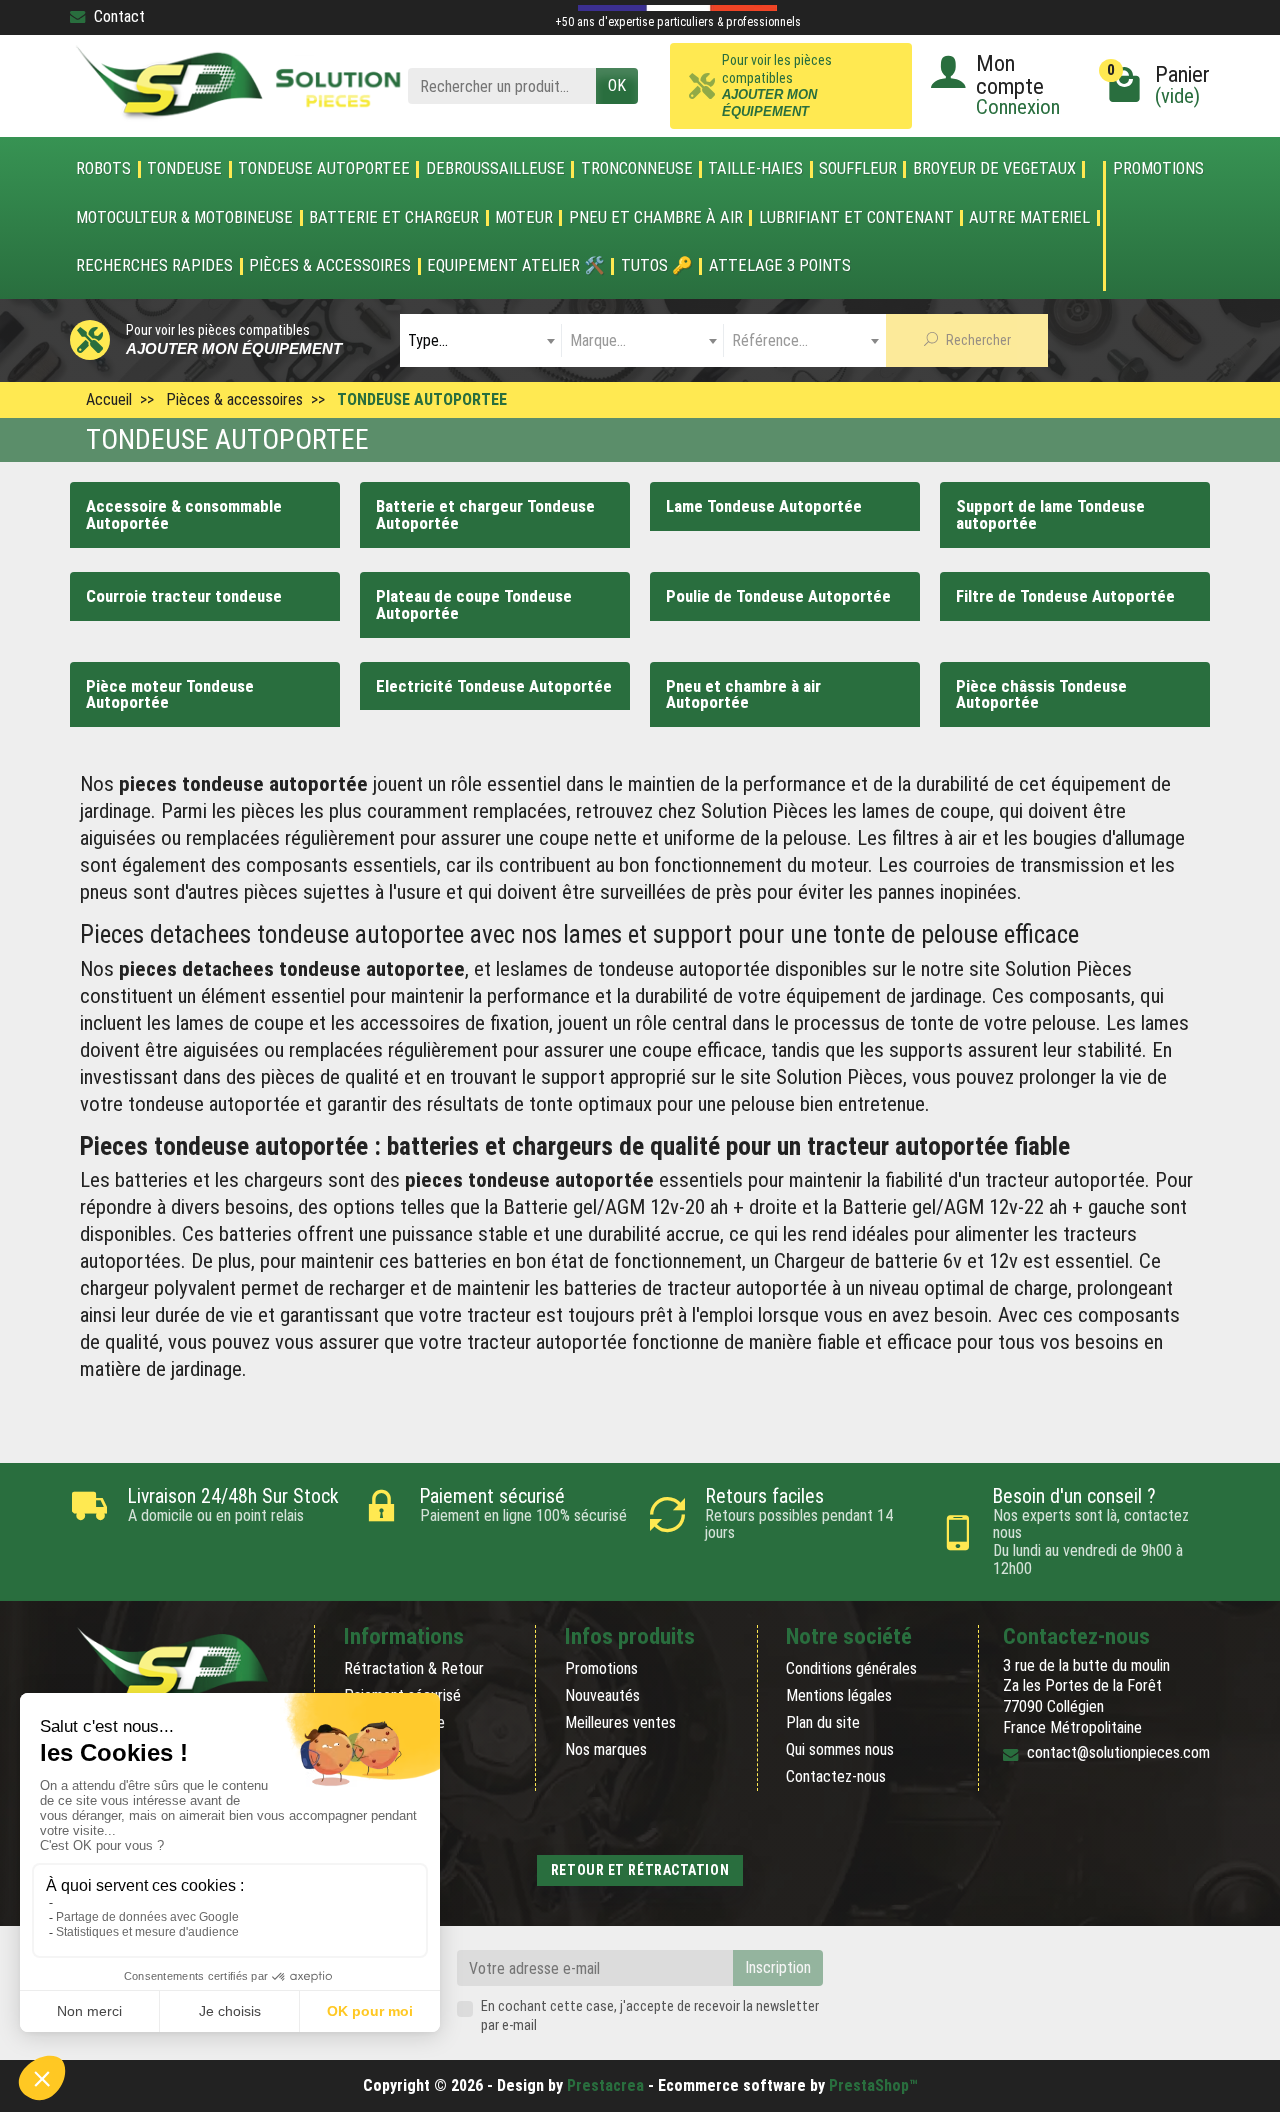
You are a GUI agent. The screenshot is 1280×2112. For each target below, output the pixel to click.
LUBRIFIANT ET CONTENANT (856, 218)
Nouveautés (602, 1695)
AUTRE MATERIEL (1029, 218)
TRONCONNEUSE (637, 169)
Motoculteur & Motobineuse (184, 218)
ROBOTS (103, 169)
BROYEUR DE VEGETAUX (994, 169)
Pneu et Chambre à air (656, 218)
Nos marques (606, 1749)
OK (617, 85)
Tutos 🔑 (657, 266)
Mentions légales (839, 1695)
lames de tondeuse (597, 969)
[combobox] (481, 340)
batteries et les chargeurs (219, 1180)
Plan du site (823, 1722)
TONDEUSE (184, 169)
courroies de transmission (1018, 865)
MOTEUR (524, 218)
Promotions (1158, 169)
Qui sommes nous (840, 1749)
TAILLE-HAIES (755, 169)
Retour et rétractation (640, 1870)
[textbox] (481, 340)
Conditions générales (851, 1668)
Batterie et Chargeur (394, 218)
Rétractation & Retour (414, 1668)
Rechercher (977, 340)
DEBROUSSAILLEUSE (495, 169)
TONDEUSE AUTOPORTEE (324, 169)
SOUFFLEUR (858, 169)
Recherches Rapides (154, 266)
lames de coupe (926, 811)
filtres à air (934, 838)
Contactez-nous (836, 1776)
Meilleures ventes (620, 1722)
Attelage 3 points (780, 266)
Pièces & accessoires (330, 266)
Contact (119, 16)
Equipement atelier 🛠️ (516, 266)
